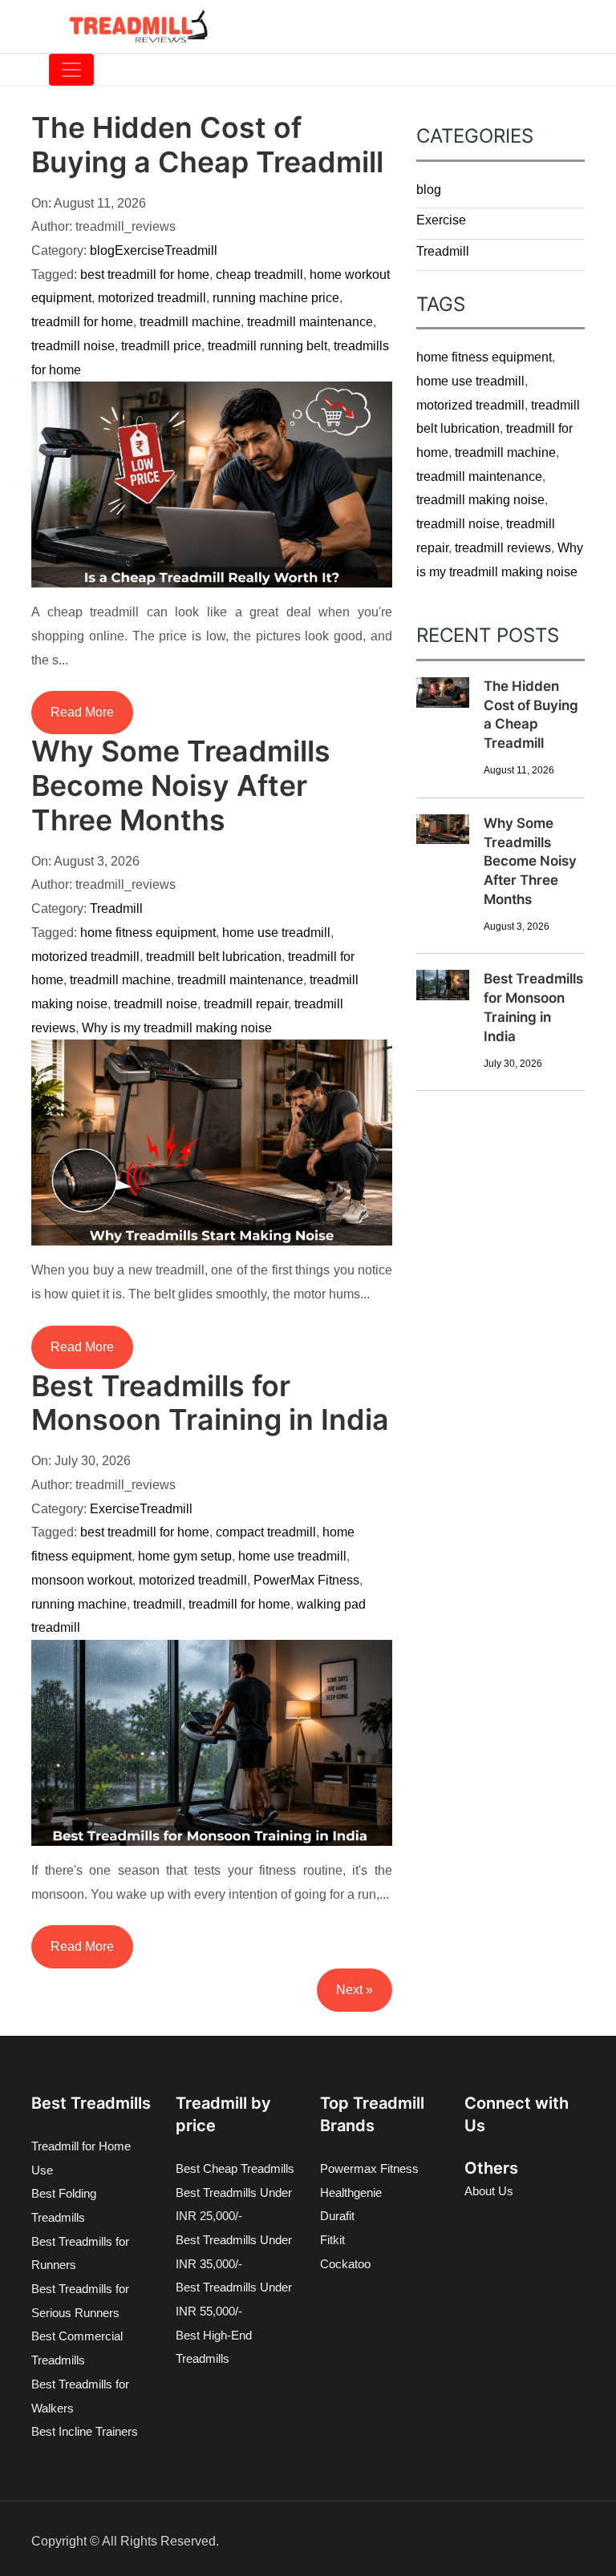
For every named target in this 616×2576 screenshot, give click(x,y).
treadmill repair (246, 1004)
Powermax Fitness (369, 2168)
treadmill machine (190, 322)
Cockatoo (345, 2264)
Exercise (140, 250)
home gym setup (185, 1556)
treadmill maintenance (310, 322)
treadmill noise (73, 346)
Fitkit (332, 2240)
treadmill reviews (503, 548)
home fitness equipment (148, 933)
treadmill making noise (480, 500)
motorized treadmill (152, 298)
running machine (79, 1604)
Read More (82, 712)
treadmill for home (82, 322)
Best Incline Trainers (85, 2431)
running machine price (276, 298)
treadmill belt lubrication (214, 957)
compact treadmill (266, 1532)
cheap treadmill (259, 275)
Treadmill (191, 250)
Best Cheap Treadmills (235, 2168)
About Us (489, 2191)
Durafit (337, 2216)
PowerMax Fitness (306, 1580)
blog (102, 250)
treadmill (158, 1604)
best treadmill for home (145, 275)
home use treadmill (276, 933)
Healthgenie (351, 2192)
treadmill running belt (267, 346)
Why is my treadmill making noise (177, 1028)
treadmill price (161, 346)
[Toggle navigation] (71, 70)
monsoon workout (82, 1580)
